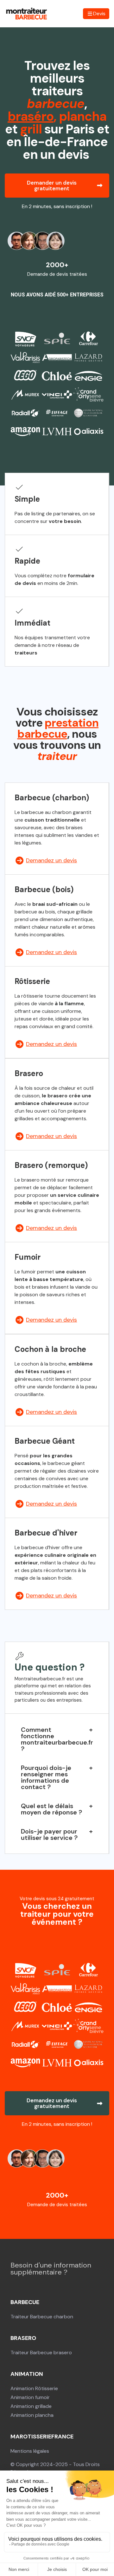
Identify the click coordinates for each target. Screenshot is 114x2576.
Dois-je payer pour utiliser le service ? (49, 1834)
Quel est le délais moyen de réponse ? (51, 1809)
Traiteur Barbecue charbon (42, 2317)
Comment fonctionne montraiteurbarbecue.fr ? (57, 1739)
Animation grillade (31, 2406)
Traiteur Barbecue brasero (41, 2352)
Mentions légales (30, 2451)
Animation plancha (32, 2415)
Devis (99, 14)
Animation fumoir (30, 2397)
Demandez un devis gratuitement (52, 2103)
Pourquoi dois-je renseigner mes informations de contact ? (46, 1777)
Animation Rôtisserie (34, 2388)
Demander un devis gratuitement (52, 186)
